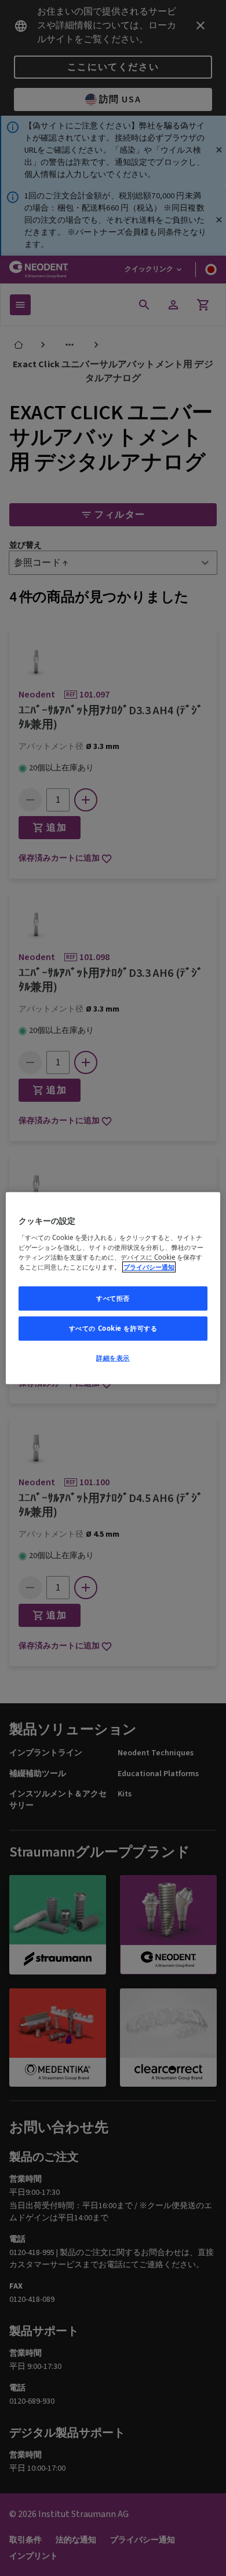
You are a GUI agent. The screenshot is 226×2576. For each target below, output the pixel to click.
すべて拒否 (113, 1298)
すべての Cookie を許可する (113, 1328)
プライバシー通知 (149, 1267)
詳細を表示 (113, 1358)
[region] (113, 1288)
